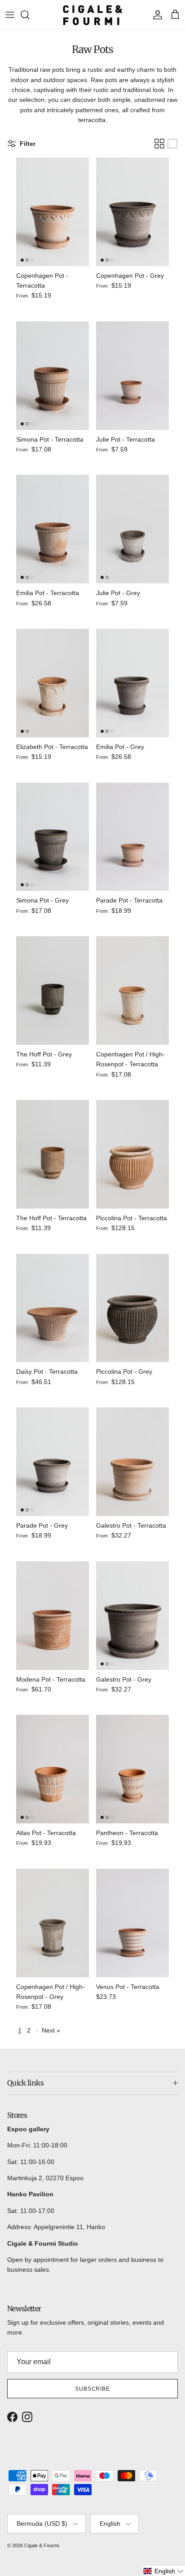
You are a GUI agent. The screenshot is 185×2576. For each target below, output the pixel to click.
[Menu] (10, 15)
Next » (51, 2030)
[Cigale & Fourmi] (93, 15)
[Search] (30, 15)
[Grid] (159, 144)
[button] (164, 2571)
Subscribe (93, 2389)
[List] (172, 144)
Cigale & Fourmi (42, 2545)
